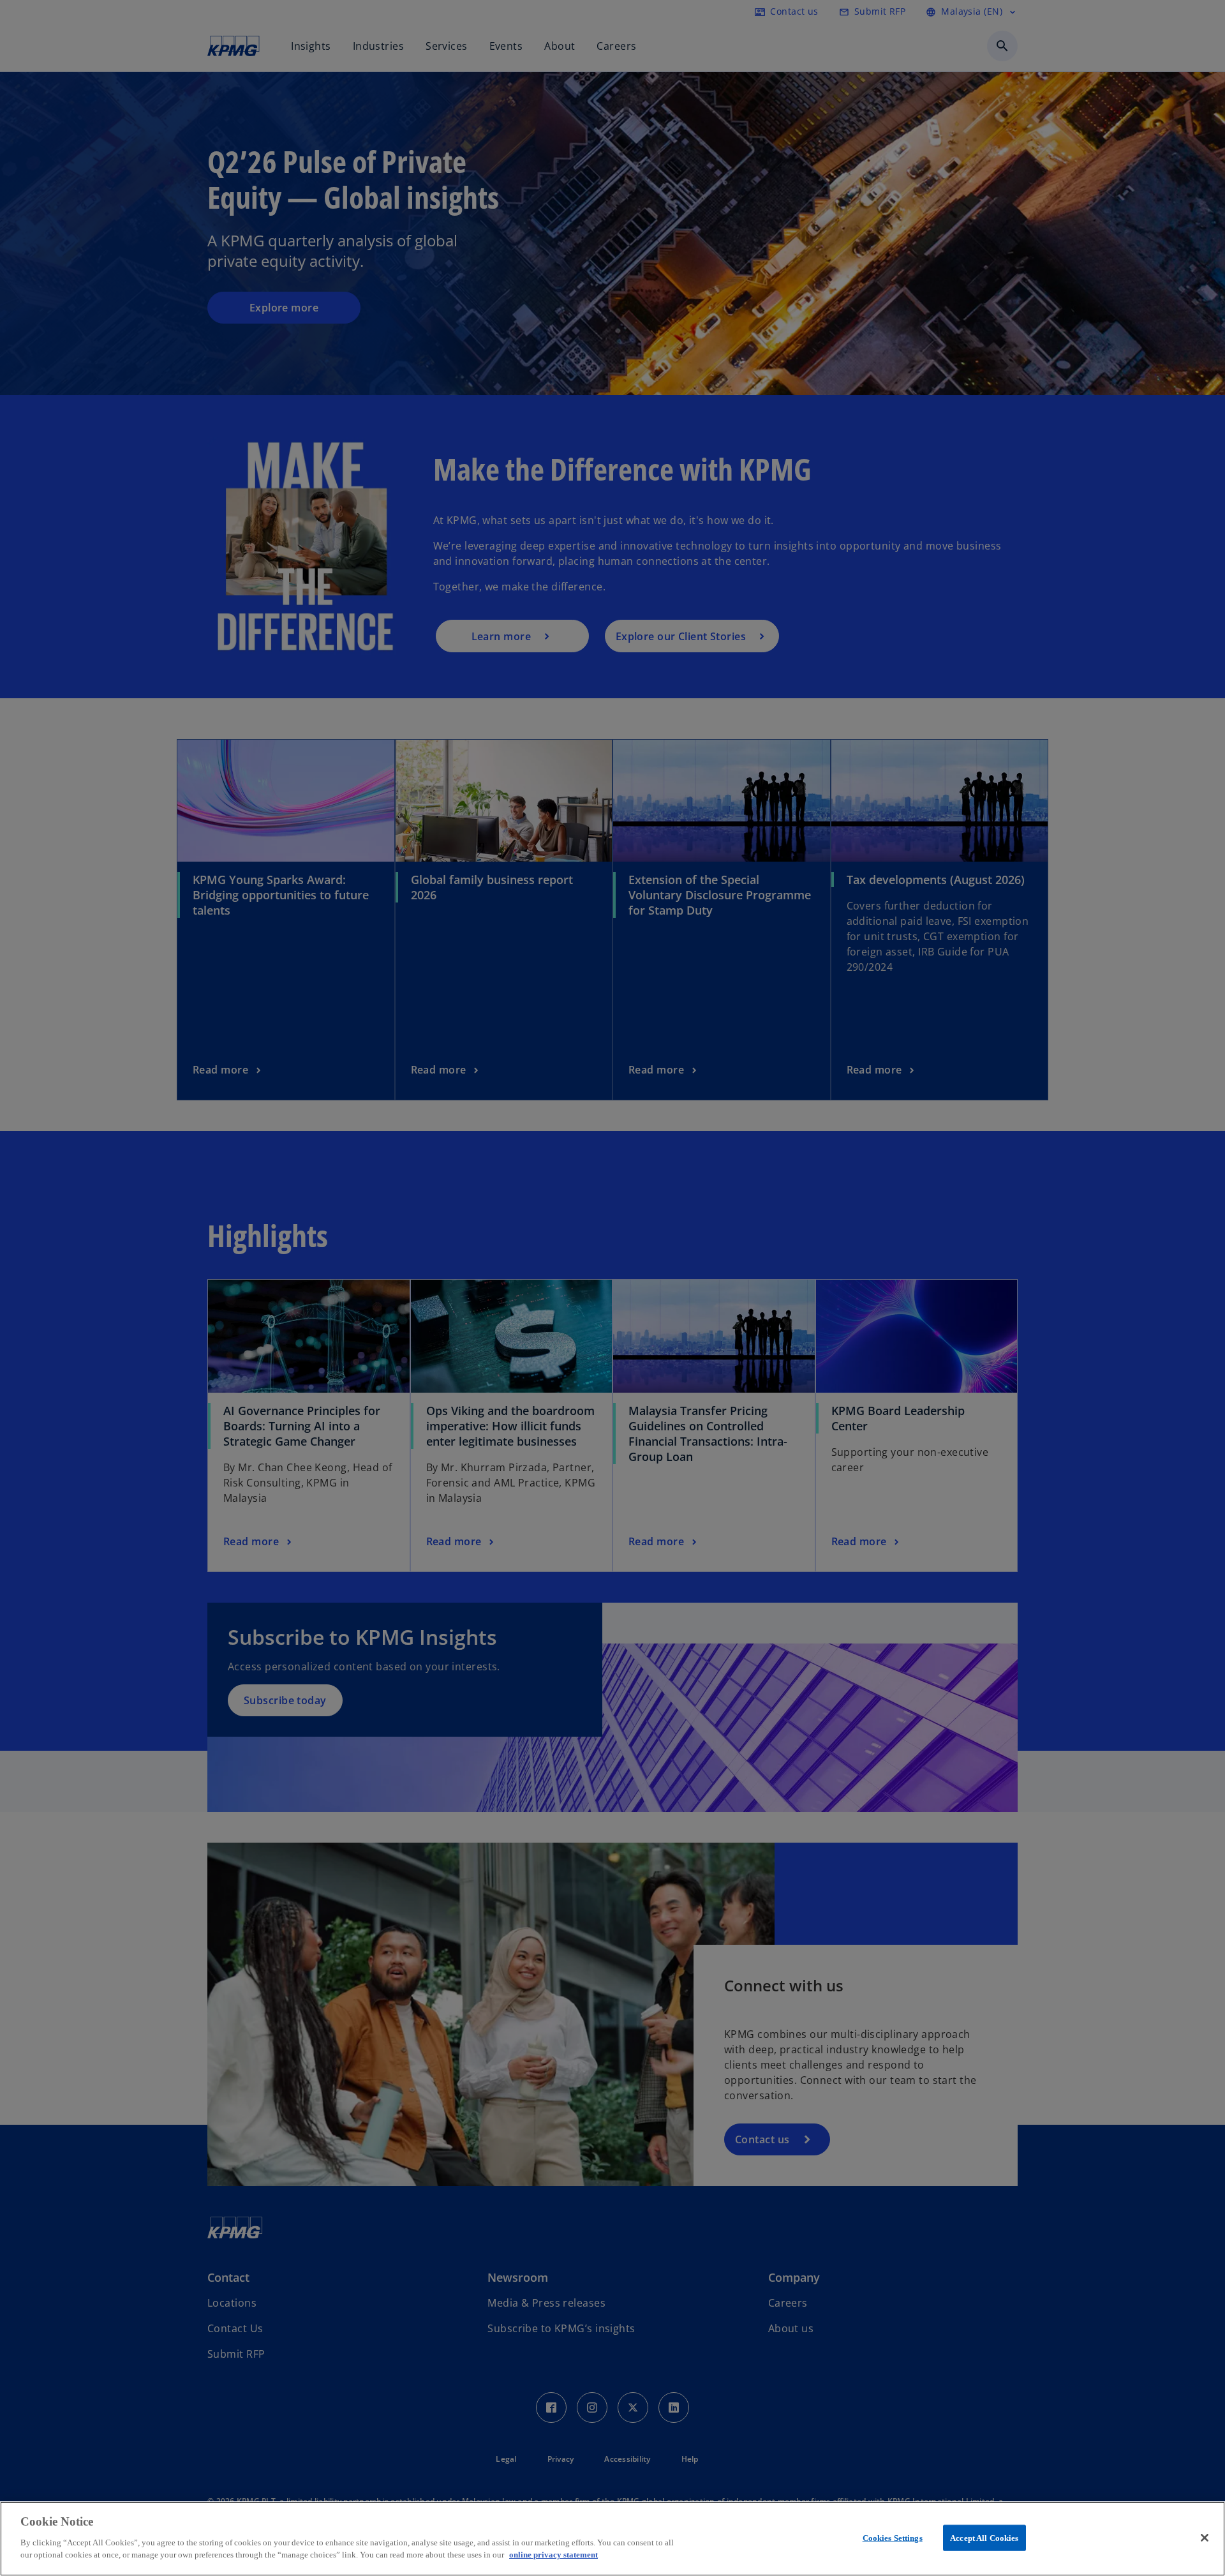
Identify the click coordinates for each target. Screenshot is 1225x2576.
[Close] (1205, 2538)
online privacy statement (553, 2555)
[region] (612, 2539)
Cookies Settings (893, 2537)
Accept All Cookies (984, 2537)
